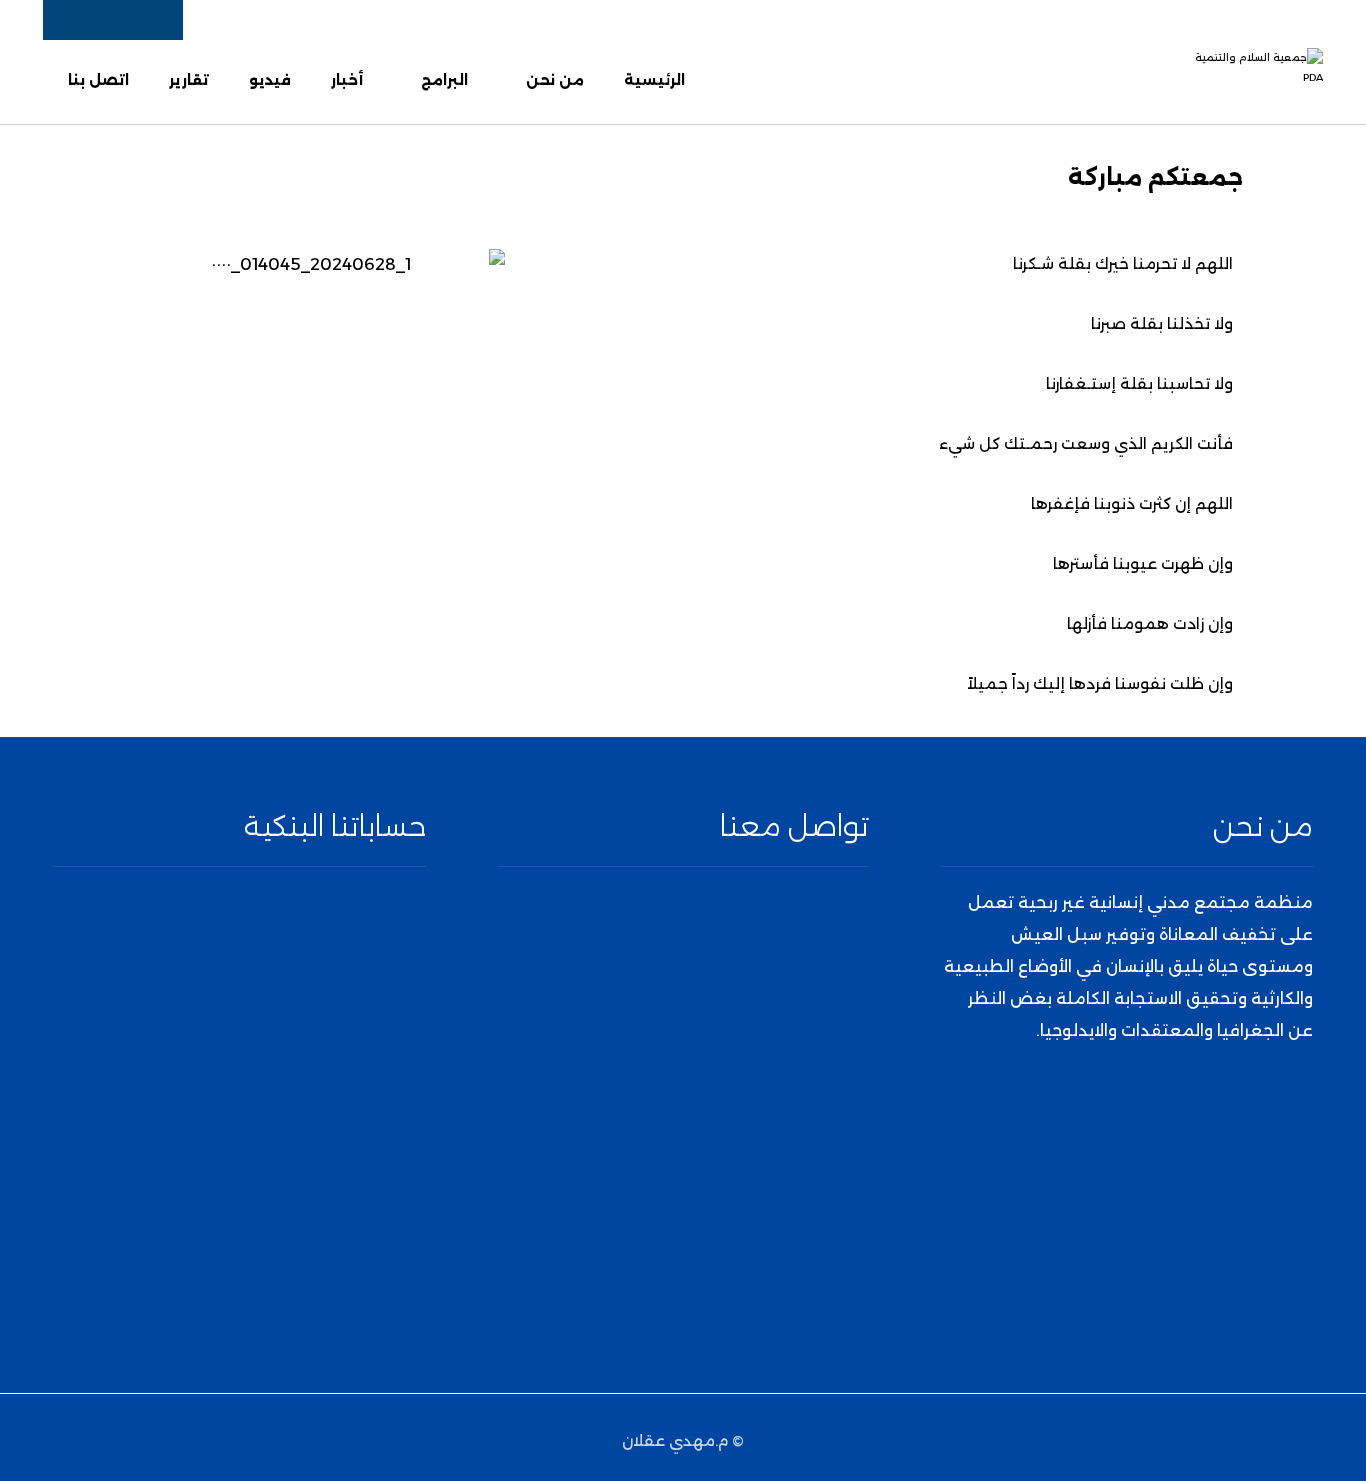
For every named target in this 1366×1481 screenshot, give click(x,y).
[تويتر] (1153, 1113)
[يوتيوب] (1101, 1113)
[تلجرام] (1075, 1113)
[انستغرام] (1127, 1113)
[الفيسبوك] (1179, 1113)
